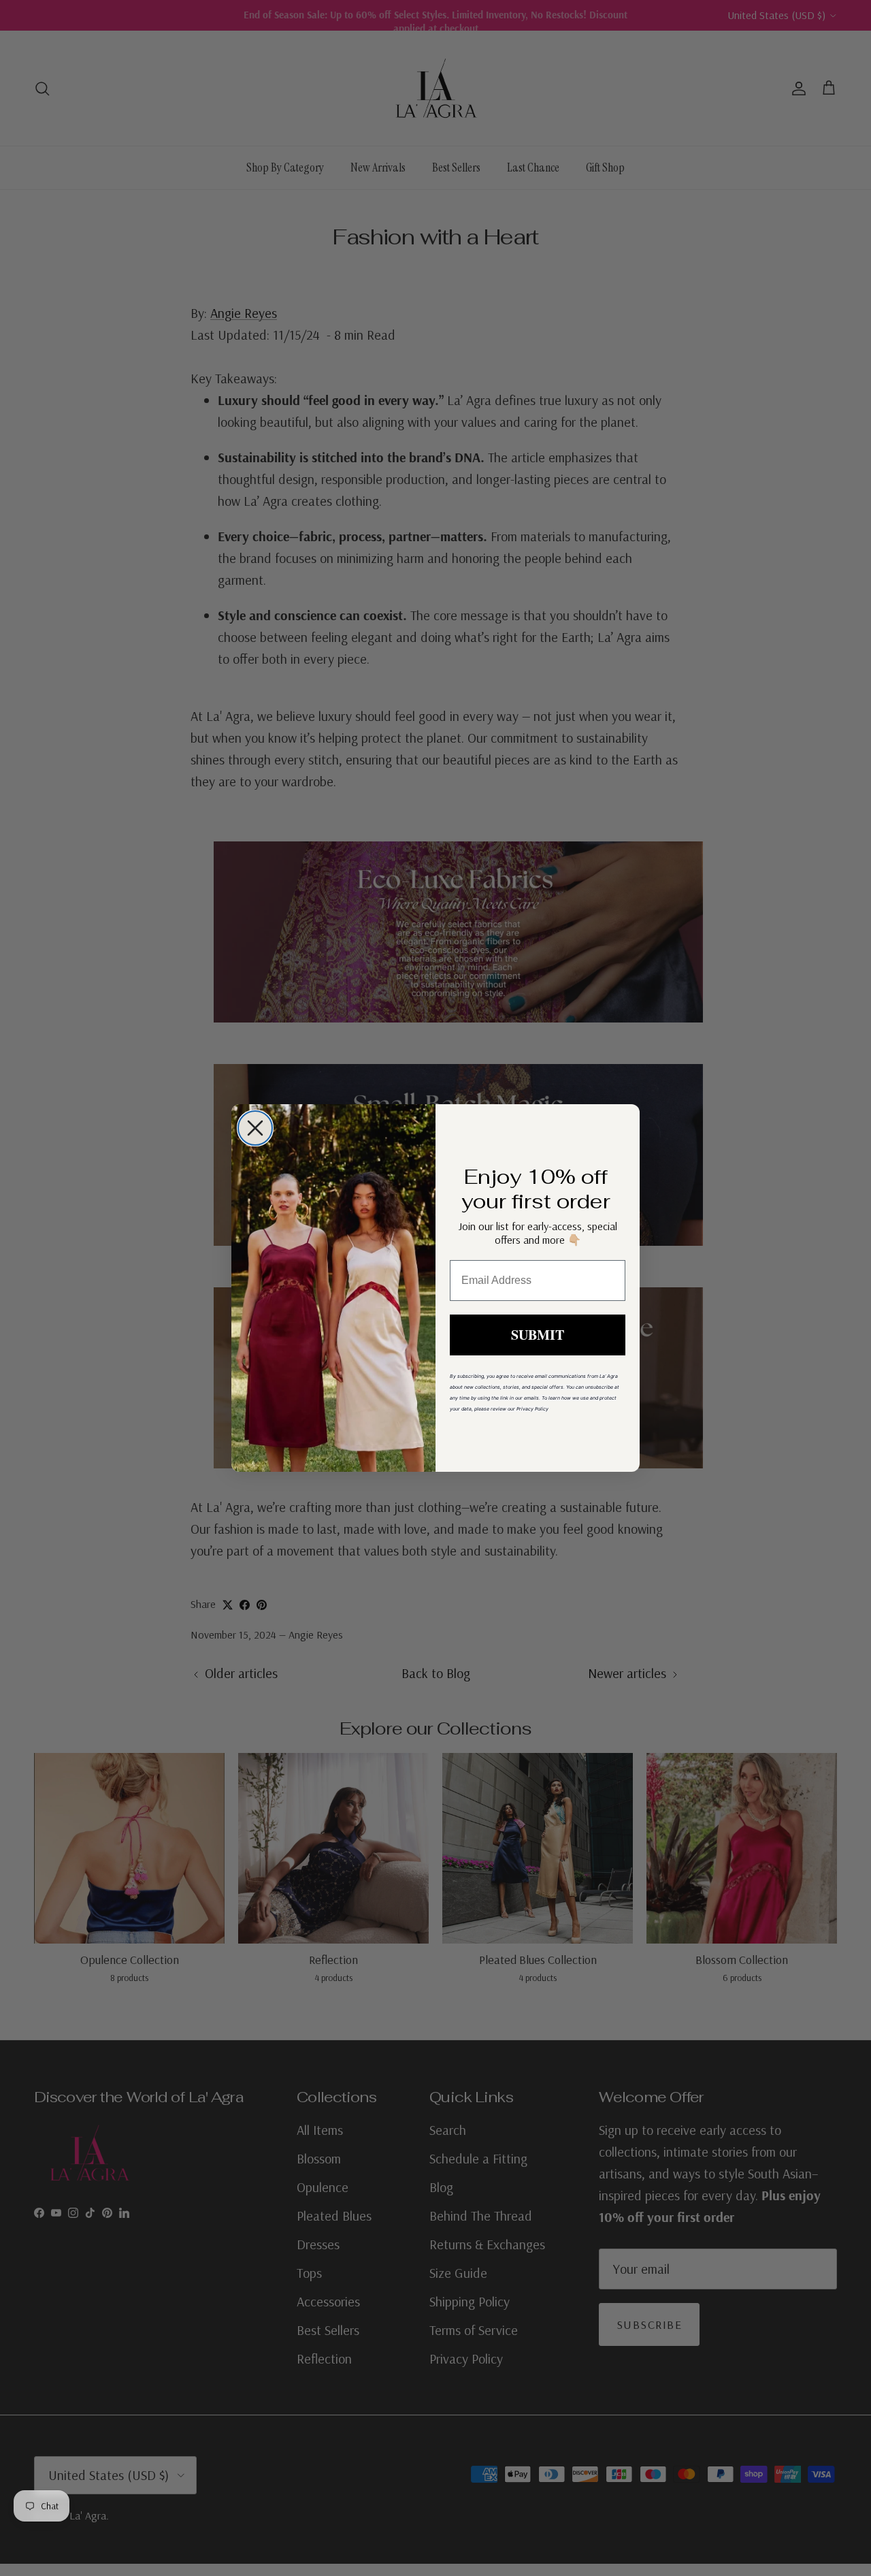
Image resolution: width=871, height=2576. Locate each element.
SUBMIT (538, 1335)
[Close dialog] (255, 1128)
